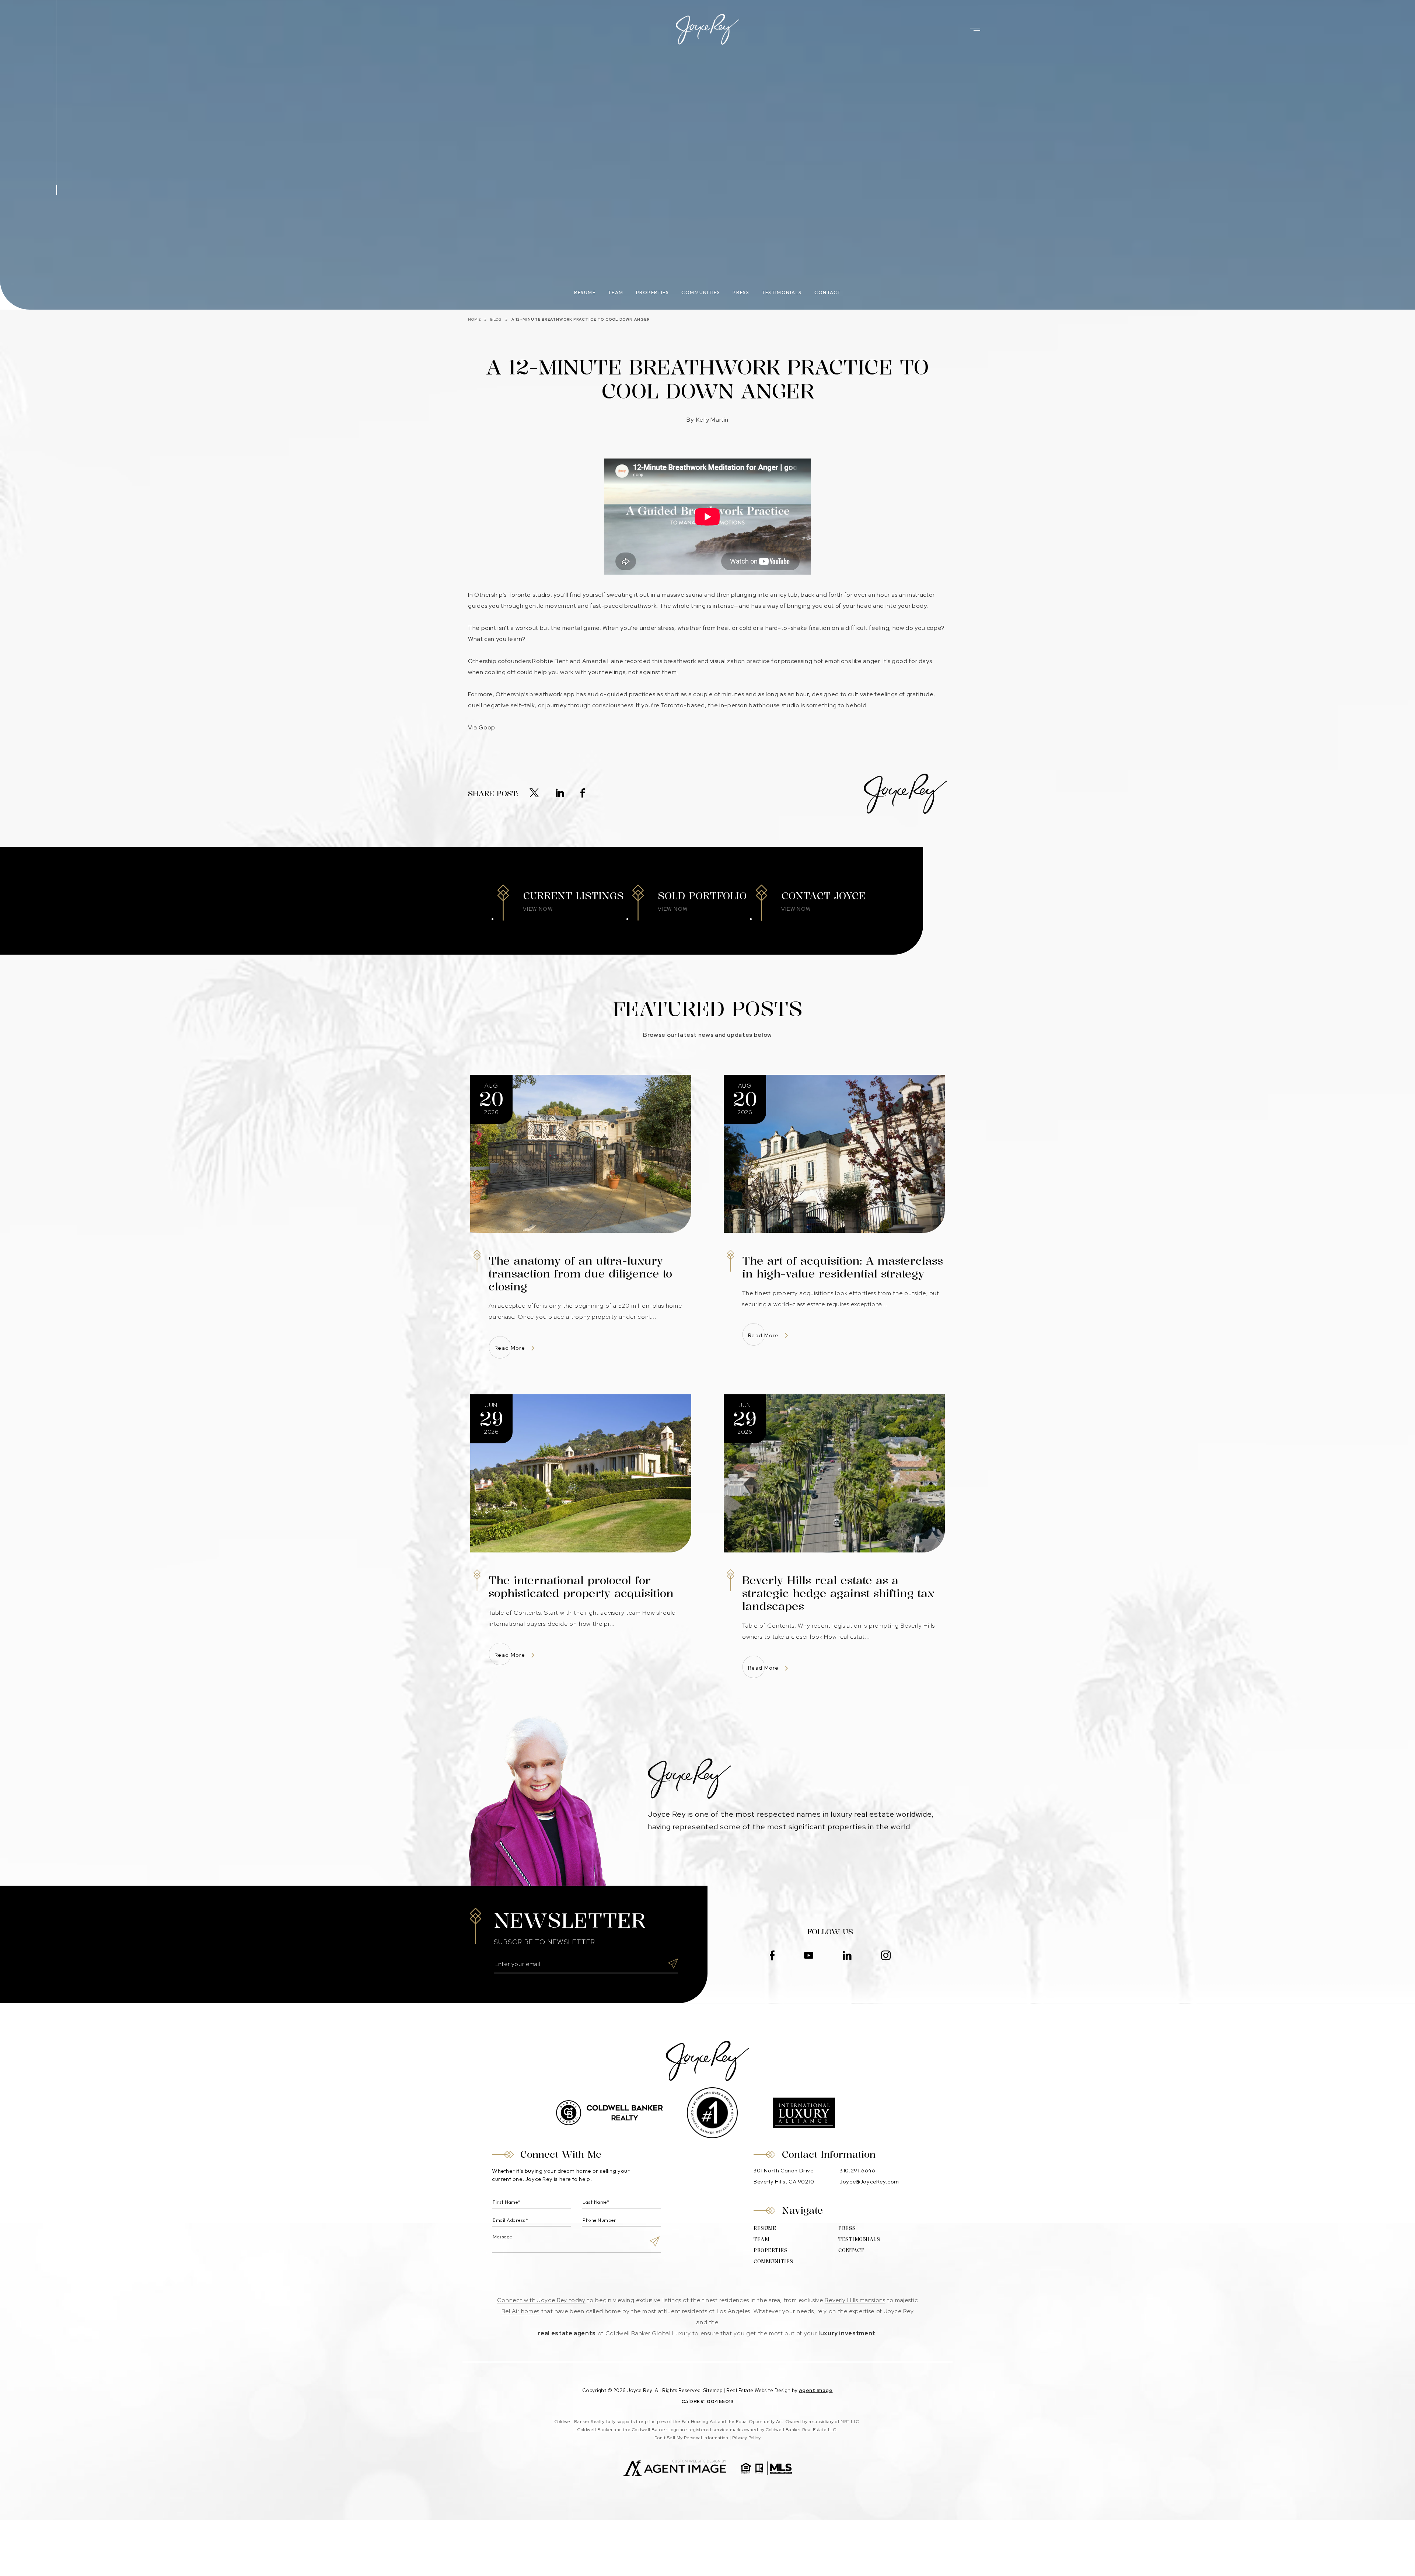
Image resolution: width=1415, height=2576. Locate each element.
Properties (653, 292)
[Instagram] (886, 1956)
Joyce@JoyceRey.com (869, 2181)
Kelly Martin (712, 420)
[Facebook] (583, 794)
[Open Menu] (975, 29)
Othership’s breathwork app (535, 694)
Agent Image (816, 2390)
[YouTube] (809, 1956)
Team (616, 292)
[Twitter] (534, 794)
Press (741, 292)
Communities (701, 292)
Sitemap (713, 2390)
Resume (585, 292)
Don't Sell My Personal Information (691, 2438)
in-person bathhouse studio (759, 705)
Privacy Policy (747, 2438)
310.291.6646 (857, 2170)
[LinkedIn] (560, 794)
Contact (828, 292)
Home (474, 319)
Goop (487, 727)
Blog (496, 319)
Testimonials (782, 292)
